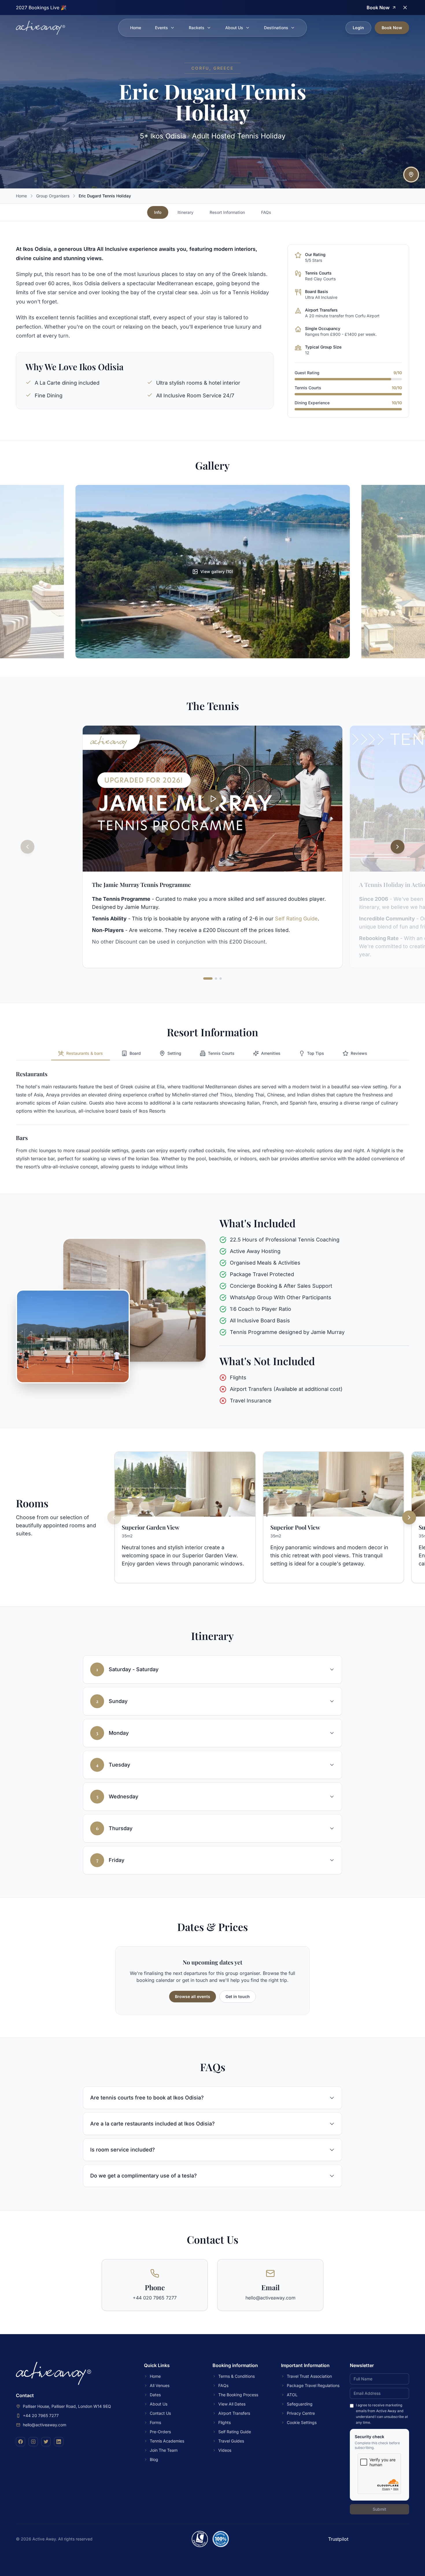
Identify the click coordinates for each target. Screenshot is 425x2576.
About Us (234, 28)
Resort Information (227, 212)
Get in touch (238, 1996)
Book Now (392, 28)
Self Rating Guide (296, 919)
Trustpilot (338, 2539)
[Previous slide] (27, 847)
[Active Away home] (40, 28)
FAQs (266, 212)
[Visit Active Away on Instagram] (33, 2442)
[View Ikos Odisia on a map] (411, 175)
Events (161, 28)
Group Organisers (53, 196)
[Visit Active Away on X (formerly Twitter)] (46, 2442)
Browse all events (193, 1996)
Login (358, 28)
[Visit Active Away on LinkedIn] (59, 2442)
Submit (379, 2509)
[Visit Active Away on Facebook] (21, 2442)
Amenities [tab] (271, 1053)
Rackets (197, 28)
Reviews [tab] (359, 1053)
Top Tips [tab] (316, 1053)
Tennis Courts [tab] (221, 1053)
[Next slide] (398, 847)
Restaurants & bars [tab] (85, 1053)
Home (136, 28)
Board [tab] (135, 1053)
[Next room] (409, 1517)
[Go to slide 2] (216, 978)
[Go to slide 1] (208, 978)
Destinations (276, 28)
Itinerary (185, 212)
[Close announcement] (405, 8)
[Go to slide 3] (221, 978)
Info (158, 212)
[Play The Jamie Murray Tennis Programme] (212, 799)
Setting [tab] (174, 1053)
